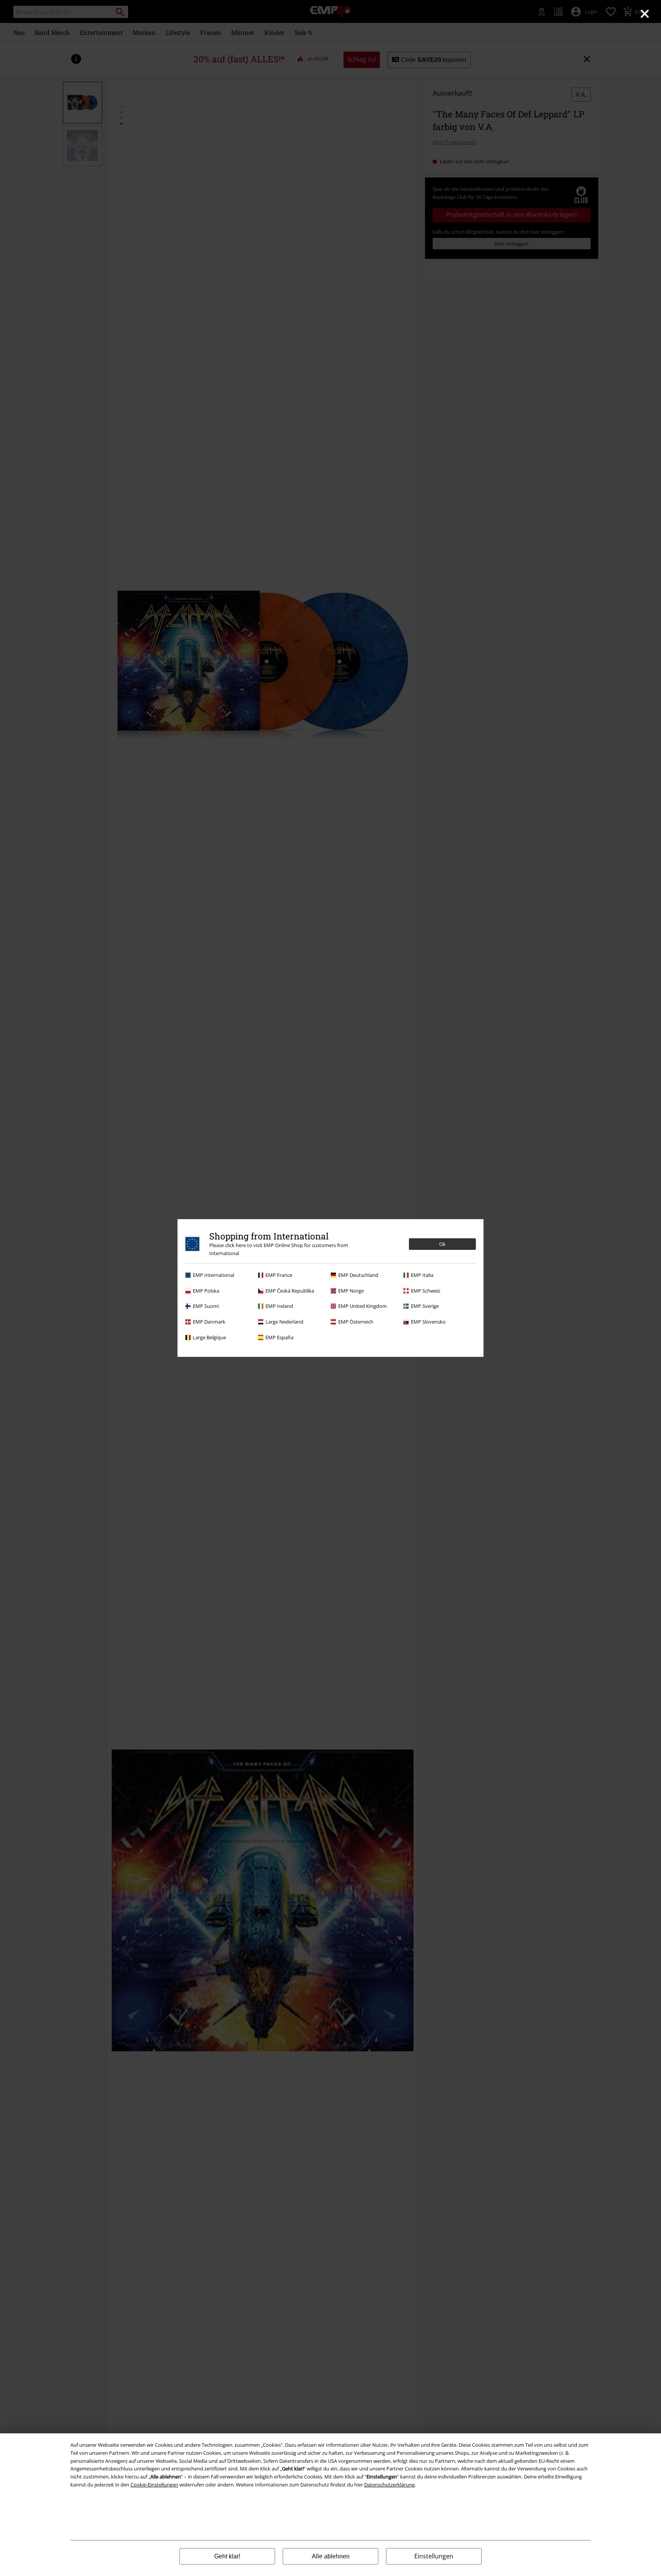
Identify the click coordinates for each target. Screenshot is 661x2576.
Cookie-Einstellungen (154, 2485)
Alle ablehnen (331, 2556)
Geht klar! (227, 2556)
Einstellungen (434, 2556)
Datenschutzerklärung (389, 2485)
